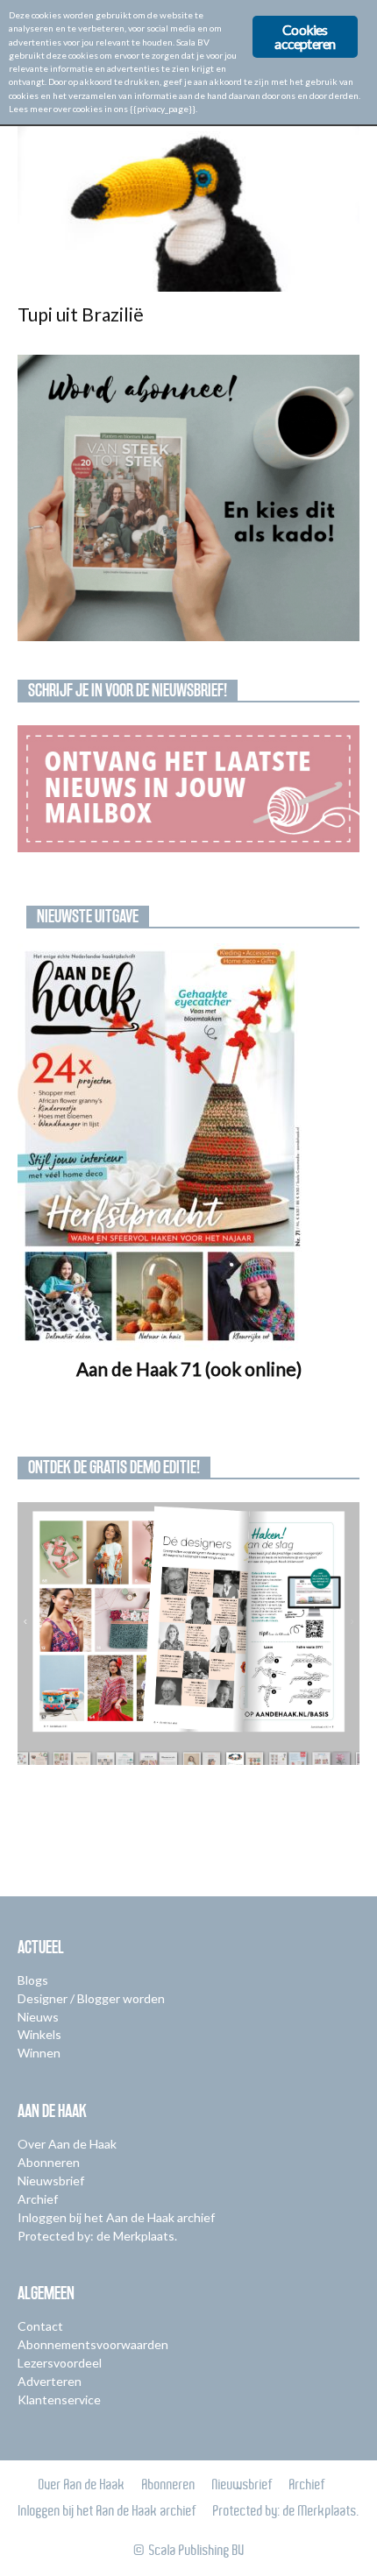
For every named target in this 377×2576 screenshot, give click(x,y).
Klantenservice (59, 2400)
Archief (38, 2199)
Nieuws (38, 2017)
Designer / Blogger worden (91, 1998)
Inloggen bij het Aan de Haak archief (116, 2217)
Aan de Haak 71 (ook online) (189, 1369)
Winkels (39, 2034)
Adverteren (50, 2381)
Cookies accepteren (305, 36)
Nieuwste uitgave (88, 916)
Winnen (39, 2053)
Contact (40, 2326)
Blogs (33, 1980)
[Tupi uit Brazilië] (188, 207)
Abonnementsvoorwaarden (93, 2344)
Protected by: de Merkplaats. (97, 2236)
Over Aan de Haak (67, 2144)
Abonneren (49, 2162)
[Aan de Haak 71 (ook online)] (188, 1147)
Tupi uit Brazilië (81, 314)
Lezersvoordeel (60, 2363)
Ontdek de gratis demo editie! (114, 1467)
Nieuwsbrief (51, 2181)
